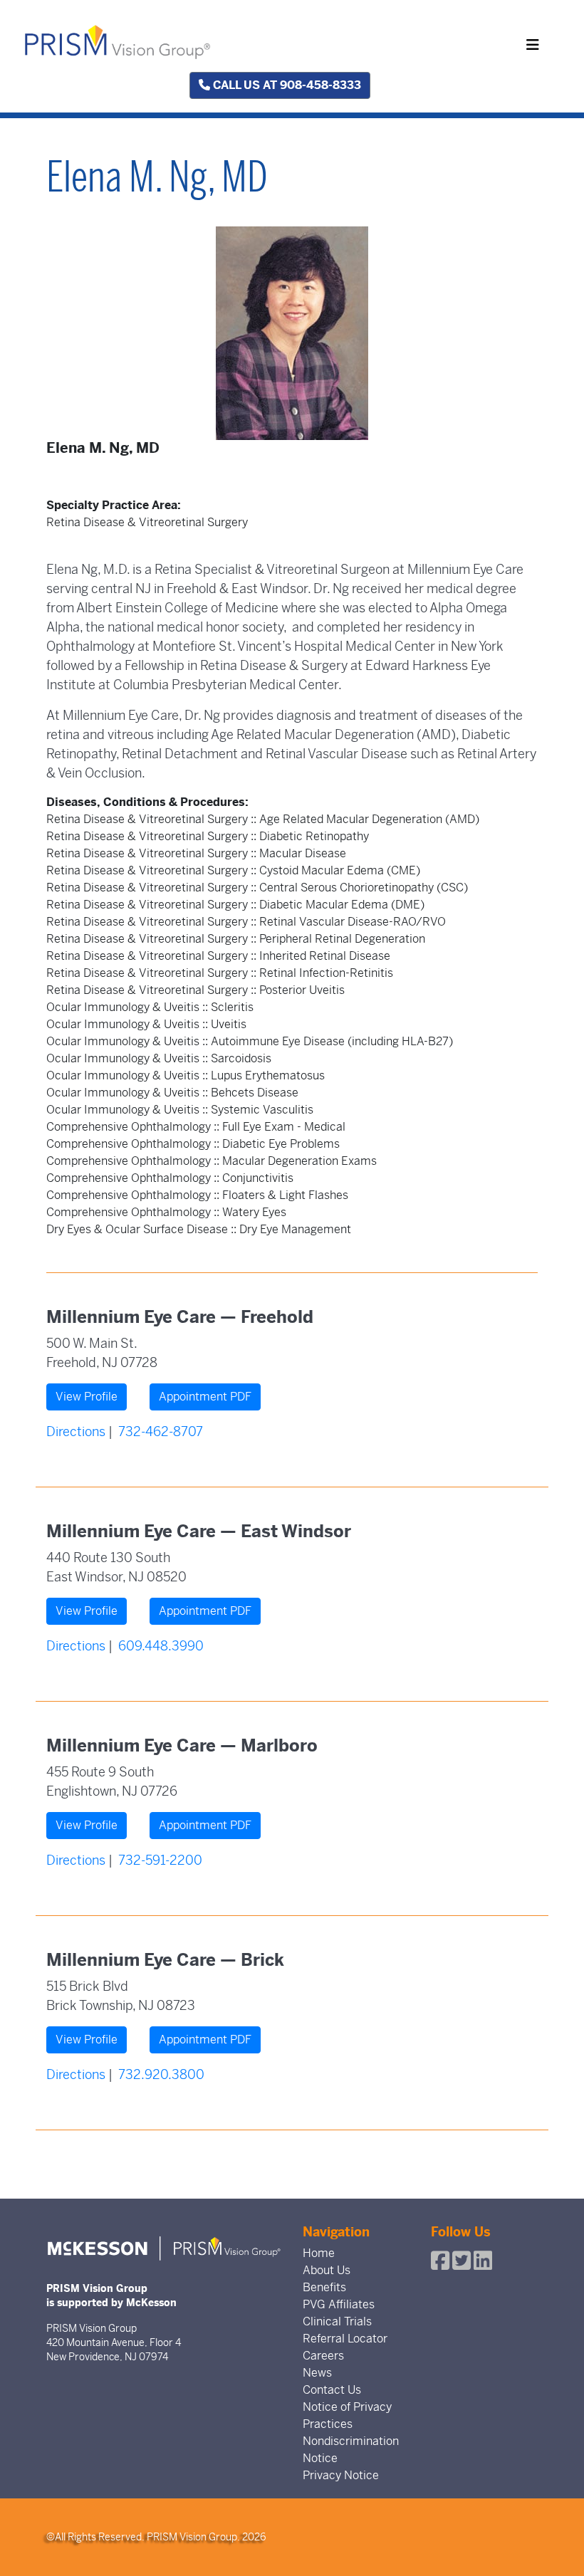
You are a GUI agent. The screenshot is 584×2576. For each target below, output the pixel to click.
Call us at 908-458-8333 (286, 85)
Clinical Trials (337, 2321)
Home (319, 2253)
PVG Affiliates (339, 2304)
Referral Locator (345, 2339)
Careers (323, 2356)
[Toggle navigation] (533, 45)
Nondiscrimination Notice (351, 2450)
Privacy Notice (341, 2475)
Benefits (324, 2287)
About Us (327, 2270)
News (317, 2373)
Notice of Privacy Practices (347, 2415)
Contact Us (332, 2390)
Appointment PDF (205, 1397)
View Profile (87, 1397)
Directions (76, 1431)
